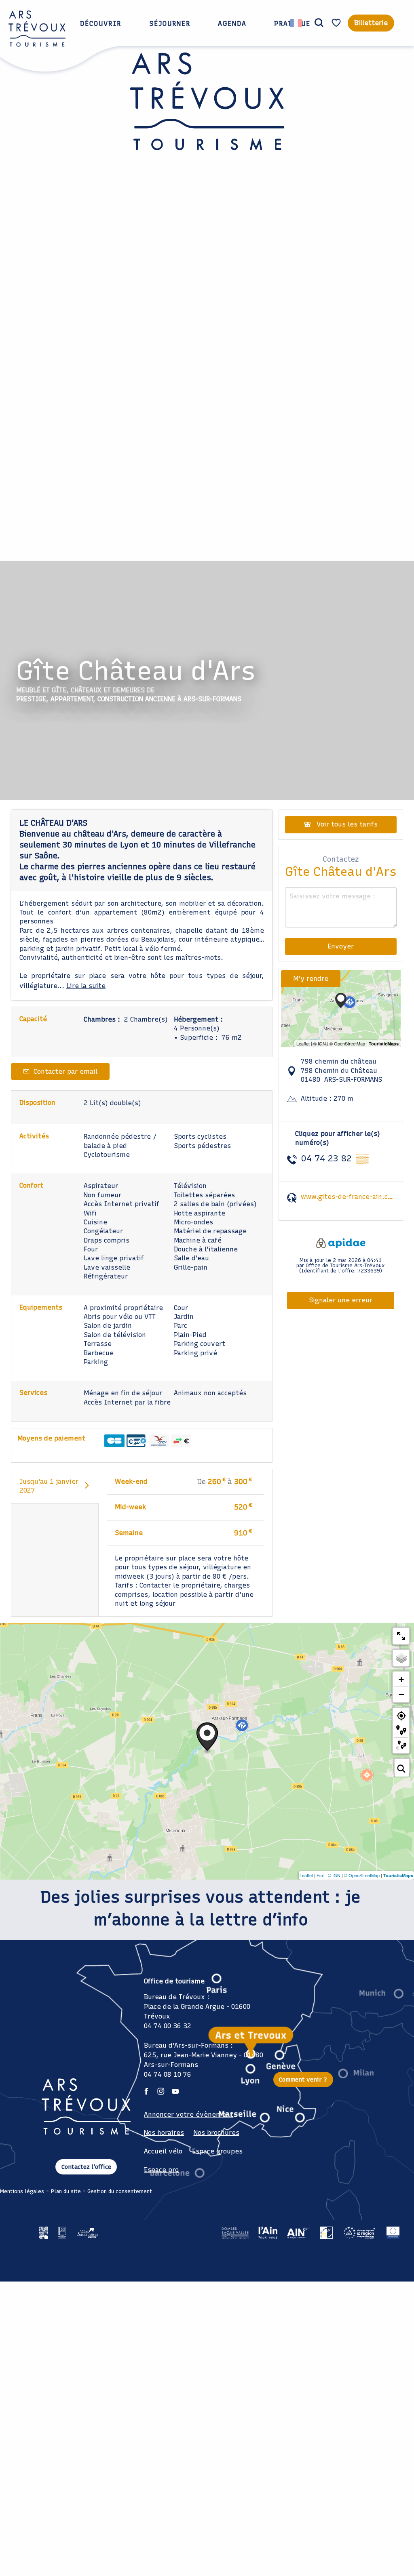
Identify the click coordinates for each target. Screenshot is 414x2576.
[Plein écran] (401, 1636)
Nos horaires (164, 2133)
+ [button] (401, 1679)
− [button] (401, 1694)
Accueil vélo (163, 2151)
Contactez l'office (86, 2167)
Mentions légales (22, 2191)
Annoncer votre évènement (189, 2114)
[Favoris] (337, 23)
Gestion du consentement (120, 2191)
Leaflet (306, 1875)
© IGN (334, 1875)
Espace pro (161, 2170)
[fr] (297, 23)
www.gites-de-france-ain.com (349, 1197)
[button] (319, 23)
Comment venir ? (303, 2080)
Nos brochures (217, 2133)
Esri (320, 1875)
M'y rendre (311, 979)
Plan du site (66, 2191)
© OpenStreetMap (362, 1875)
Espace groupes (217, 2151)
